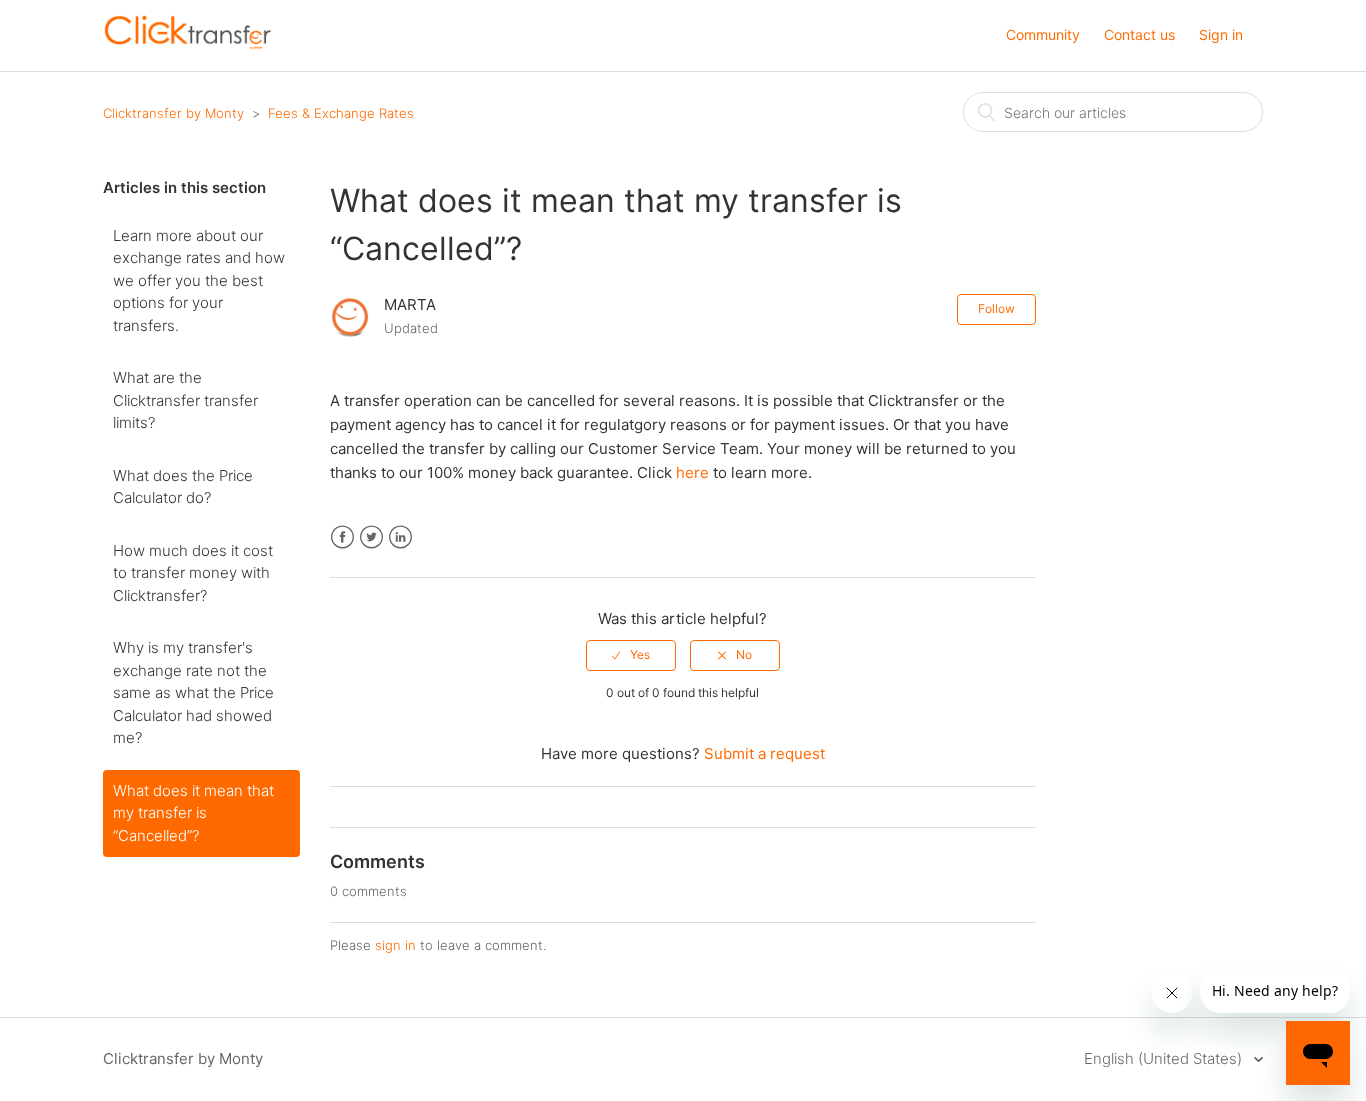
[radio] (631, 655)
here (692, 472)
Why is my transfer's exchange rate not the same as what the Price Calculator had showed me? (193, 692)
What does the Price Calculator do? (183, 487)
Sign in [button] (1221, 34)
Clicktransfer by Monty (173, 113)
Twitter (371, 537)
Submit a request (764, 753)
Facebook (342, 537)
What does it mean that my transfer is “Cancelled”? (193, 813)
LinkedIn (400, 537)
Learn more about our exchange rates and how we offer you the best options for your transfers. (199, 280)
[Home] (188, 45)
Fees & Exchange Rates (341, 113)
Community (1043, 34)
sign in (395, 945)
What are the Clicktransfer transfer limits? (185, 400)
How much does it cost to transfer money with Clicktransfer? (193, 573)
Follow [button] (996, 308)
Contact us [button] (1139, 34)
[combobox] (1113, 112)
